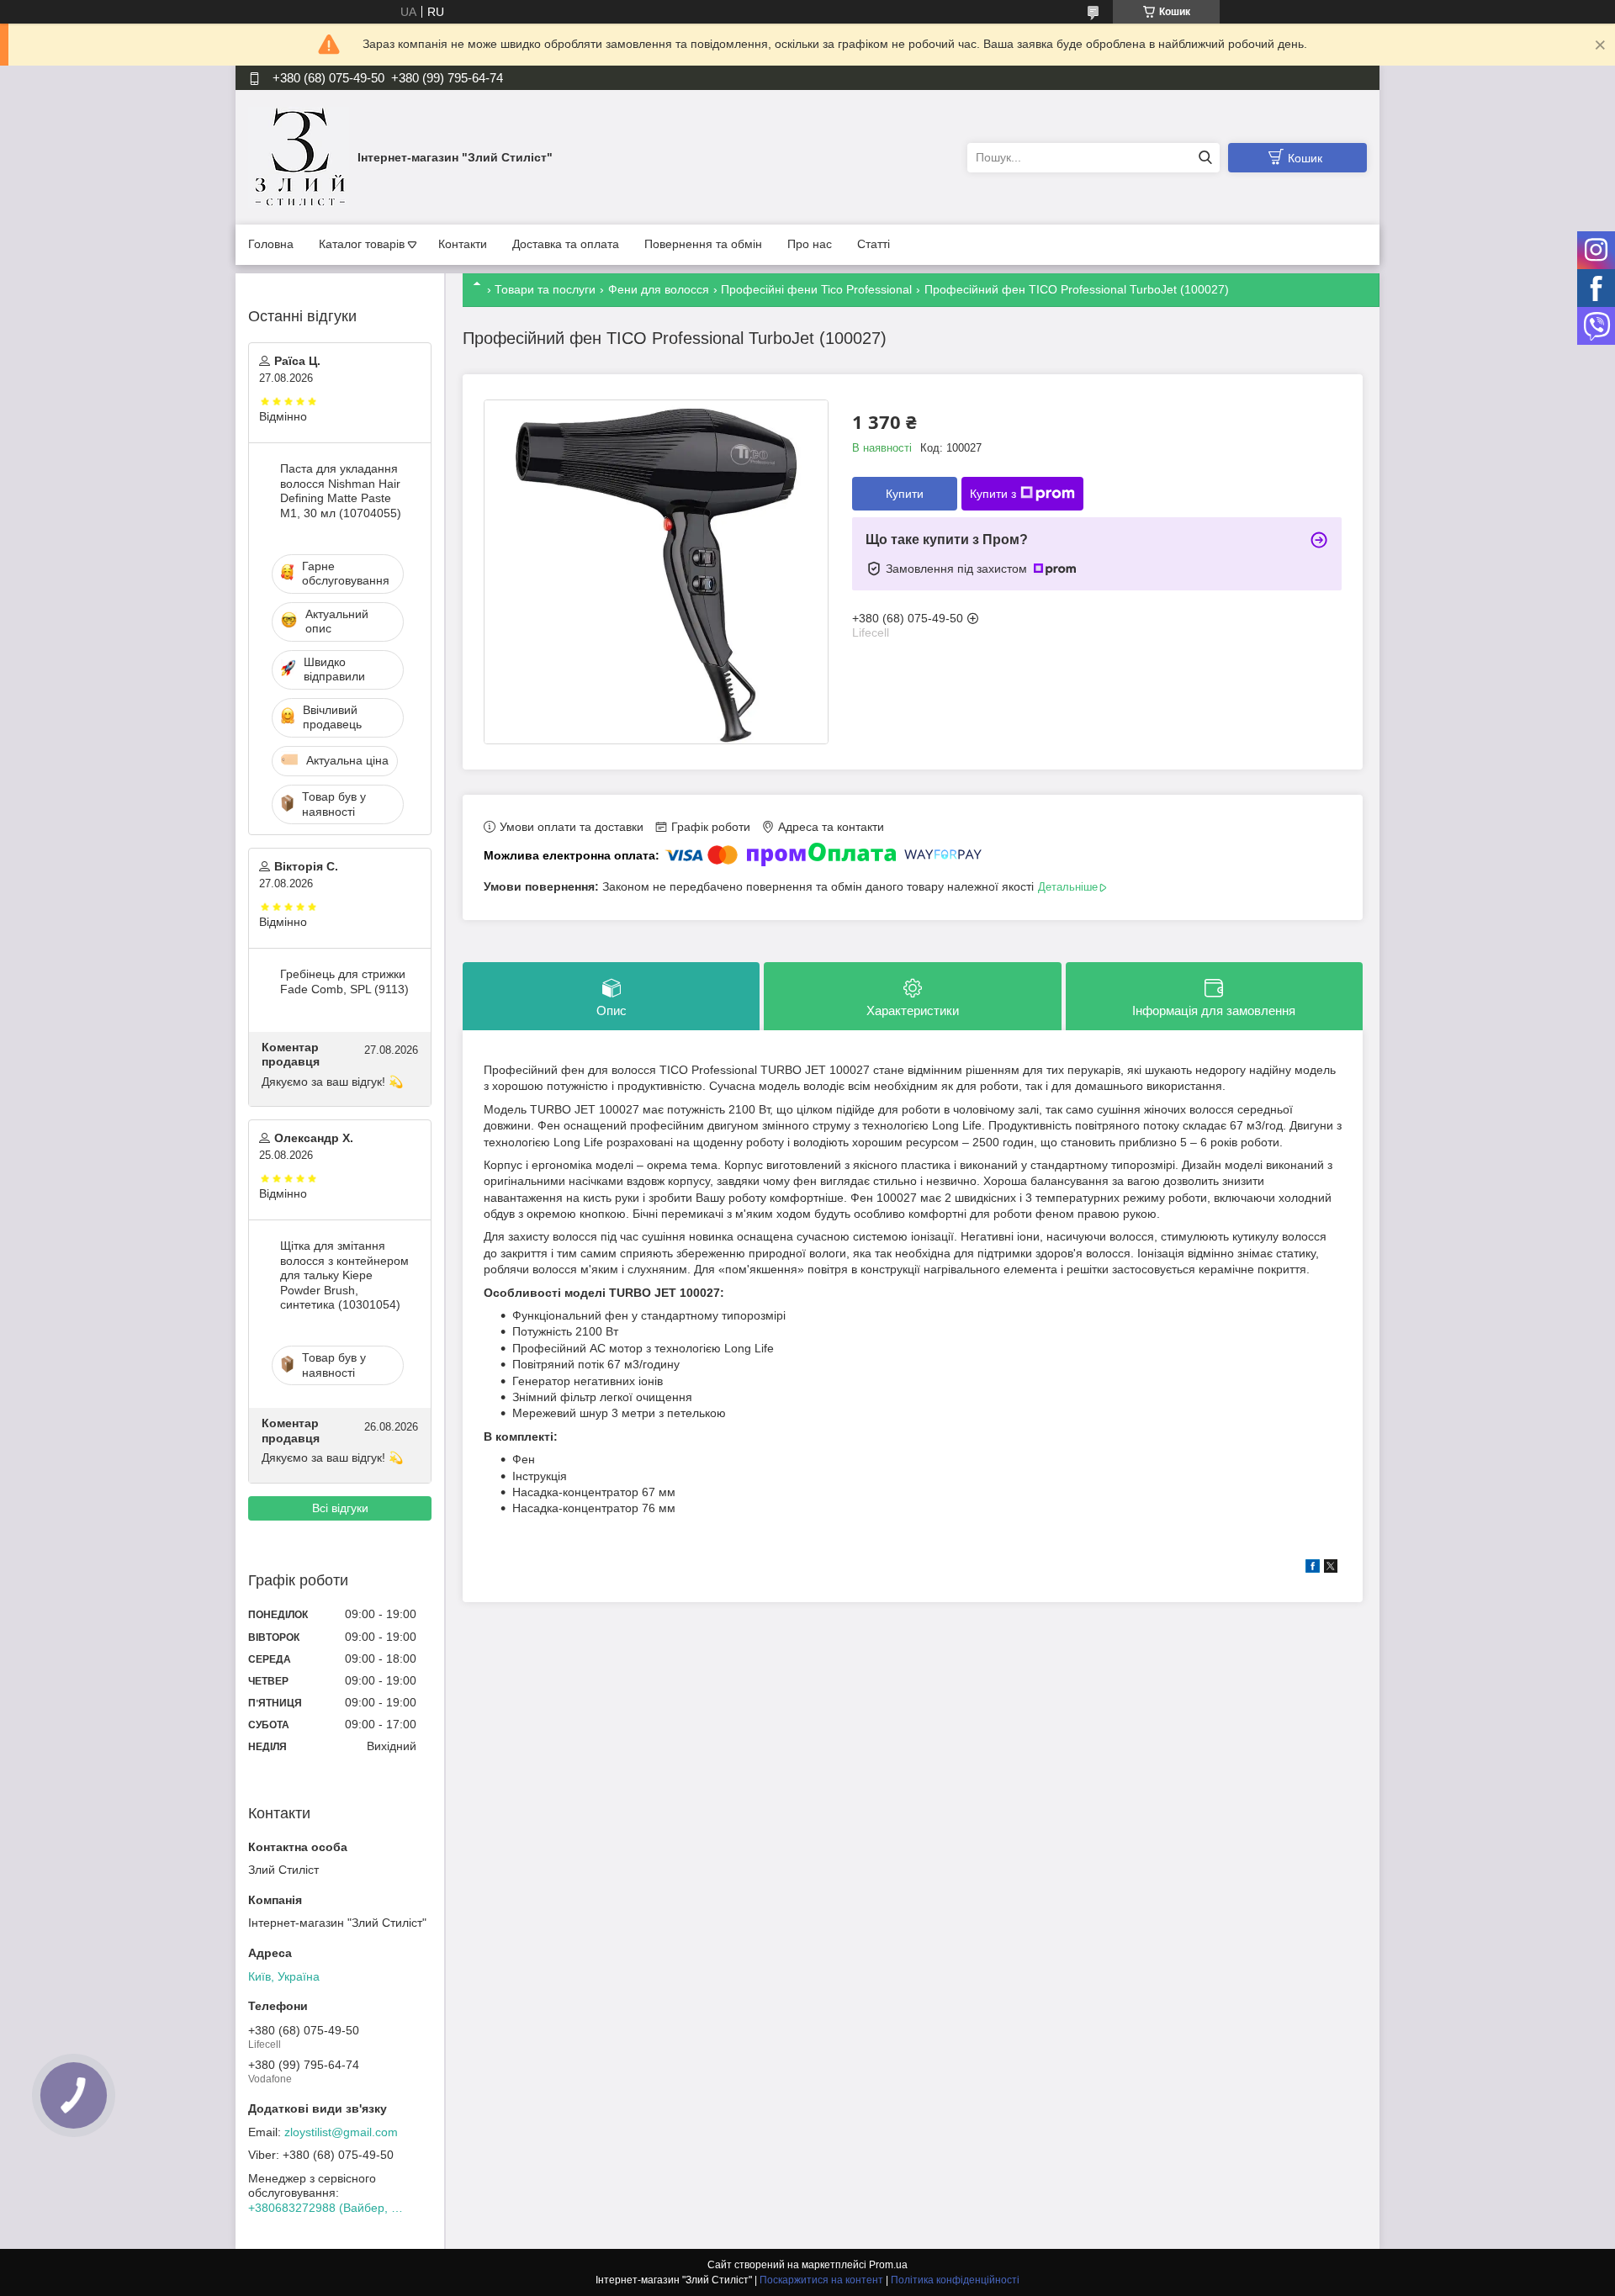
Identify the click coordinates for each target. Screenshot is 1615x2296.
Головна (271, 244)
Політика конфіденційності (955, 2280)
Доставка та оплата (566, 244)
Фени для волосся (659, 289)
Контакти (463, 244)
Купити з (993, 494)
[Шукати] (1205, 158)
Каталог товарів (362, 244)
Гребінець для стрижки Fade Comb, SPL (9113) (344, 981)
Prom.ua (888, 2265)
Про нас (810, 244)
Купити (905, 494)
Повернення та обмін (703, 244)
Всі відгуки (340, 1508)
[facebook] (1313, 1569)
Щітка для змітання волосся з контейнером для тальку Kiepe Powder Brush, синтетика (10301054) (344, 1275)
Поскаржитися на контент (821, 2280)
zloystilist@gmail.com (341, 2132)
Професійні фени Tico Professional (816, 289)
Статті (874, 244)
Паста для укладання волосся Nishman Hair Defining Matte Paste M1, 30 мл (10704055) (341, 491)
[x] (1331, 1569)
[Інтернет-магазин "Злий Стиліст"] (299, 156)
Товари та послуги (545, 289)
